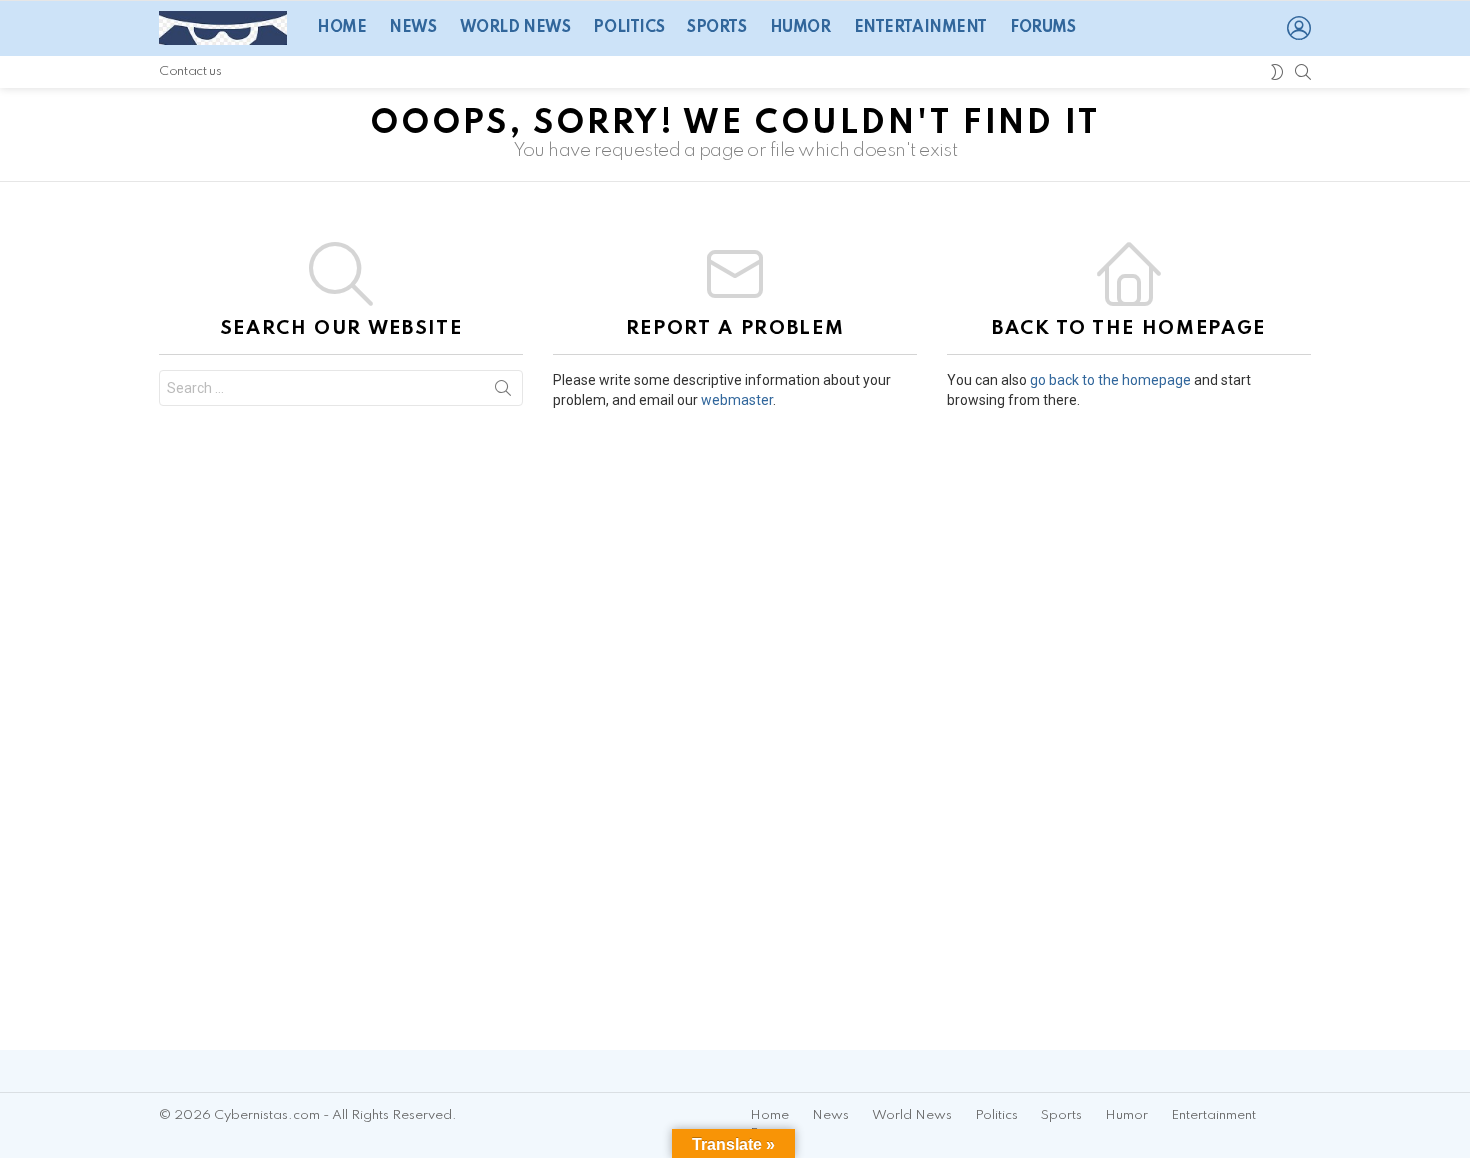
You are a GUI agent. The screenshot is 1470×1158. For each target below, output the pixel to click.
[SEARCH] (1303, 72)
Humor (800, 28)
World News (515, 28)
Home (341, 28)
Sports (716, 28)
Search (503, 392)
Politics (628, 28)
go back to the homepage (1110, 380)
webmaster (737, 400)
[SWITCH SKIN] (1277, 72)
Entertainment (921, 28)
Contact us (190, 71)
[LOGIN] (1299, 28)
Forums (1042, 28)
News (412, 28)
